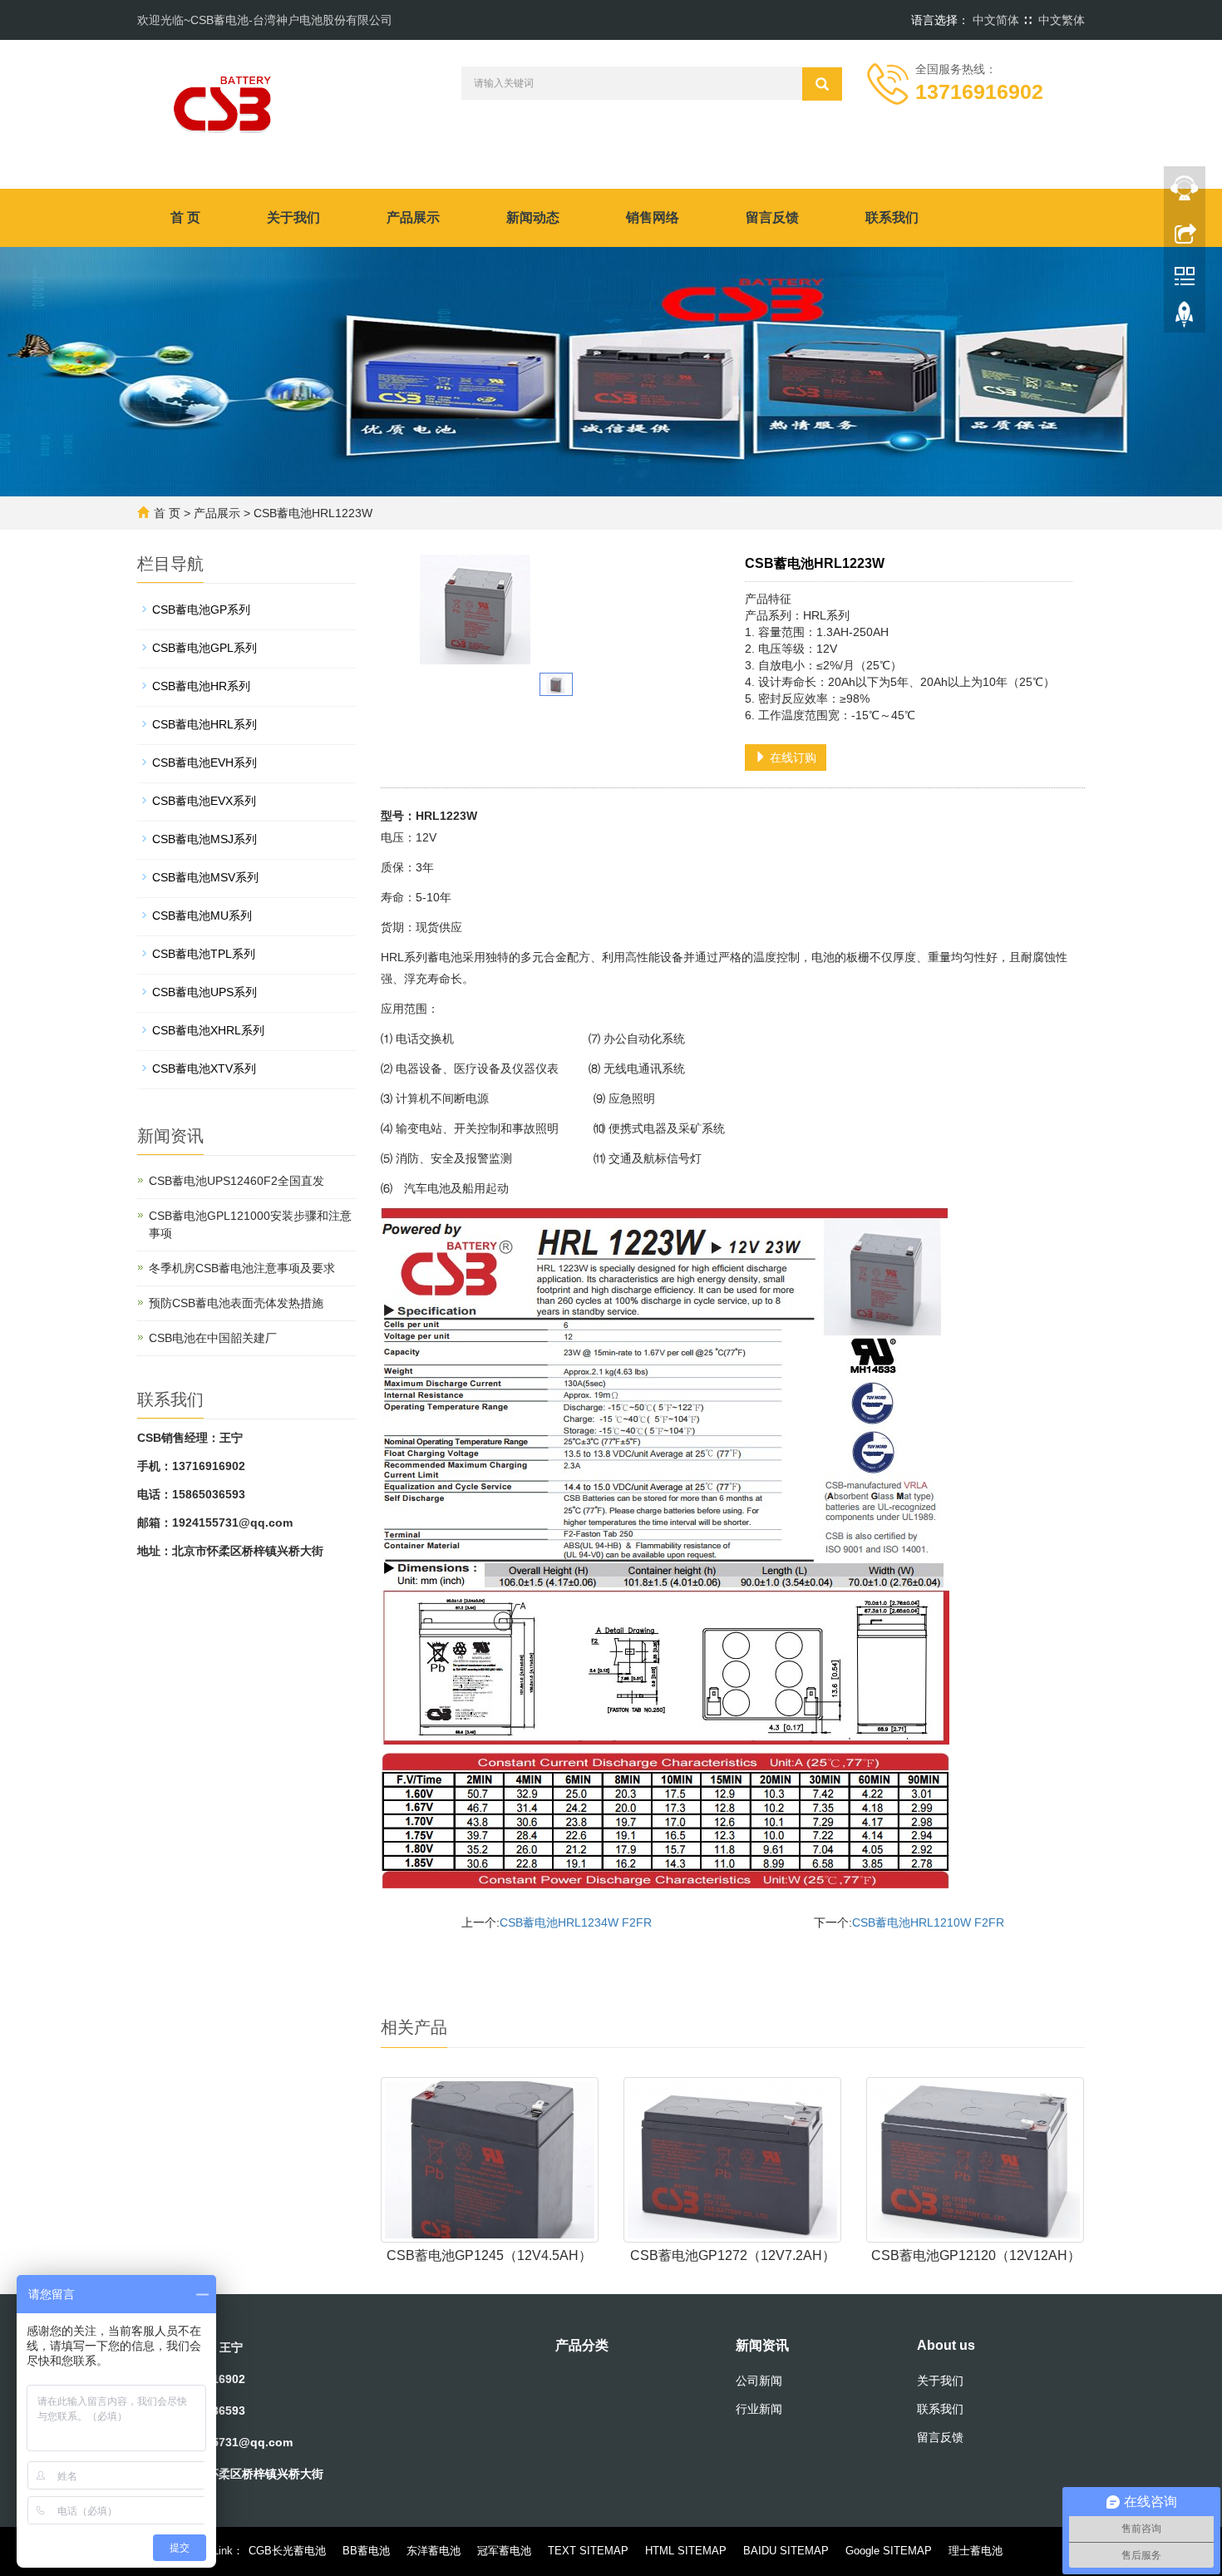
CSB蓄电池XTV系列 (204, 1068)
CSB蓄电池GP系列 (201, 609)
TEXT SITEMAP (588, 2551)
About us (946, 2345)
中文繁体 (1062, 20)
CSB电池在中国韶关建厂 (213, 1338)
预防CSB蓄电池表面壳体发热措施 (236, 1303)
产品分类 (582, 2345)
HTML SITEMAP (686, 2551)
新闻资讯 (762, 2345)
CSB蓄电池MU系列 (202, 915)
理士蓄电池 (976, 2551)
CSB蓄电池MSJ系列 (204, 839)
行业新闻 (759, 2409)
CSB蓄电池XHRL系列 (208, 1030)
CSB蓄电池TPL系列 (204, 954)
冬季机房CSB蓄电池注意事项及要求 (242, 1268)
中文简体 (996, 20)
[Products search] (822, 84)
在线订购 (791, 758)
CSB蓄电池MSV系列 (205, 877)
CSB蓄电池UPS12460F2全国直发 (237, 1181)
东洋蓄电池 (434, 2551)
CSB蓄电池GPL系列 (204, 648)
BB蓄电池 (366, 2551)
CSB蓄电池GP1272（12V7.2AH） (733, 2255)
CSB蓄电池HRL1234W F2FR (576, 1922)
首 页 (185, 217)
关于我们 (293, 217)
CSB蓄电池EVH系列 (204, 762)
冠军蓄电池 (504, 2551)
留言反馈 (772, 217)
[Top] (1185, 318)
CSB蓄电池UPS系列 (204, 992)
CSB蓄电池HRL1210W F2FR (928, 1922)
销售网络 (653, 217)
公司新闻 (759, 2381)
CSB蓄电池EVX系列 (204, 801)
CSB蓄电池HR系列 (201, 686)
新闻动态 (533, 217)
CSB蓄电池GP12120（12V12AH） (976, 2255)
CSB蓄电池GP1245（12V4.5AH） (489, 2255)
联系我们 (892, 217)
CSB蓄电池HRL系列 (204, 724)
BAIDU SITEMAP (786, 2551)
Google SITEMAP (889, 2551)
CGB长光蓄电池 (287, 2551)
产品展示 (413, 217)
